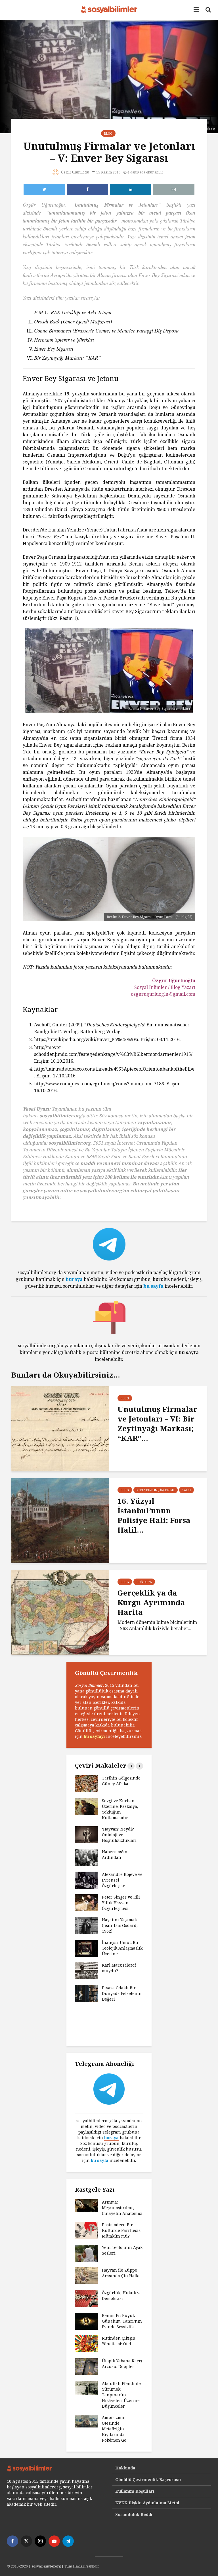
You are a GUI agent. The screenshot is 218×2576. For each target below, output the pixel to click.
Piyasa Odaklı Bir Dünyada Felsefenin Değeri (122, 1993)
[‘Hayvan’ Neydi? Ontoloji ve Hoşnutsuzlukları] (86, 1834)
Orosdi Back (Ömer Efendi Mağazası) (73, 321)
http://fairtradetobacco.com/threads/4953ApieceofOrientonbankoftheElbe (114, 1069)
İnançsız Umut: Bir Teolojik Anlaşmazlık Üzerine (122, 1948)
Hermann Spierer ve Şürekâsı (64, 339)
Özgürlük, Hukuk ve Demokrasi (122, 2296)
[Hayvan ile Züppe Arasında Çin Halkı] (86, 2275)
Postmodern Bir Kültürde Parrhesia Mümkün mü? (121, 2230)
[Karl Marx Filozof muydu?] (86, 1970)
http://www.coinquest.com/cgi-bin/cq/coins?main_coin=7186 (99, 1084)
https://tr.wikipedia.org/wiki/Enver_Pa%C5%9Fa (86, 1039)
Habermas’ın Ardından (115, 1854)
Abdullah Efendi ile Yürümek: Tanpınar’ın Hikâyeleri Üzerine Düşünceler (121, 2395)
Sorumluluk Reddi (134, 2514)
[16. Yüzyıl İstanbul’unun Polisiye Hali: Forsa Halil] (60, 1520)
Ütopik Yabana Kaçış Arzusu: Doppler (122, 2364)
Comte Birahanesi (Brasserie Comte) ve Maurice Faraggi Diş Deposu (106, 330)
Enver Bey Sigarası (54, 349)
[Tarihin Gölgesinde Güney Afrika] (86, 1783)
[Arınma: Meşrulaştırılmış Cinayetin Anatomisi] (86, 2205)
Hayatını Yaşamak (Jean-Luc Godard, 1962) (120, 1925)
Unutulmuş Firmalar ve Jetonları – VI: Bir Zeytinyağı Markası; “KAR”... (157, 1423)
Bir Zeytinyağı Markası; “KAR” (67, 358)
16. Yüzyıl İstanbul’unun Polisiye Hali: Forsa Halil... (154, 1515)
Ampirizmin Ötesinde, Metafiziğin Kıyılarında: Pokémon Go (114, 2429)
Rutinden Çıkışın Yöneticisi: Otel (119, 2341)
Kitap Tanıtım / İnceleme (156, 1490)
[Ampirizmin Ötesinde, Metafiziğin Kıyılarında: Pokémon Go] (86, 2421)
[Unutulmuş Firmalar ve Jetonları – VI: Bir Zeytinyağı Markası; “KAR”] (60, 1428)
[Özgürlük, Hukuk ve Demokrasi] (86, 2298)
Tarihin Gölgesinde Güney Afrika (121, 1781)
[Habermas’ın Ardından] (86, 1857)
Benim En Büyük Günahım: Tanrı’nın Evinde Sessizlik (122, 2321)
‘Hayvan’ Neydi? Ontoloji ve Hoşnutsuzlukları (119, 1835)
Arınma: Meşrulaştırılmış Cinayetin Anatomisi (122, 2208)
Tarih (186, 1490)
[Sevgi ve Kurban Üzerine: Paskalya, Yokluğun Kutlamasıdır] (86, 1806)
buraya (74, 1279)
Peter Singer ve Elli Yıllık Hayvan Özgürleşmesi (121, 1903)
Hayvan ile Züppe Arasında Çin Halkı (121, 2273)
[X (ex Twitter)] (26, 2541)
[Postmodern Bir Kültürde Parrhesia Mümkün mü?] (86, 2230)
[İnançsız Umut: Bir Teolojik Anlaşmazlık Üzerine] (86, 1948)
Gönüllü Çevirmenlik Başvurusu (148, 2479)
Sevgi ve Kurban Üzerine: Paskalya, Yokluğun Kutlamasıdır (120, 1809)
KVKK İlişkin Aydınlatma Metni (147, 2503)
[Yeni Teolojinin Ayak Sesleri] (86, 2253)
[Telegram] (68, 2541)
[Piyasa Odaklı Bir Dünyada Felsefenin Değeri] (86, 1993)
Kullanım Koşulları (135, 2491)
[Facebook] (12, 2541)
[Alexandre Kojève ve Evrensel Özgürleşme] (86, 1880)
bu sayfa (153, 1286)
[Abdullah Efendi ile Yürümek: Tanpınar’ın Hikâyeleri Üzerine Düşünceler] (86, 2387)
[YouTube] (54, 2541)
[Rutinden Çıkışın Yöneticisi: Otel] (86, 2343)
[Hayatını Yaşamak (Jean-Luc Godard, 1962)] (86, 1925)
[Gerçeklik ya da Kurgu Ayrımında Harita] (60, 1612)
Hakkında (125, 2468)
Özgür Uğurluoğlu (75, 172)
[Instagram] (40, 2541)
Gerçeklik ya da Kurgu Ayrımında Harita (151, 1602)
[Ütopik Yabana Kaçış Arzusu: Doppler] (86, 2366)
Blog (108, 134)
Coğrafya (144, 1582)
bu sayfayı (94, 1736)
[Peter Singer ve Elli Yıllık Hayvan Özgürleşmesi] (86, 1902)
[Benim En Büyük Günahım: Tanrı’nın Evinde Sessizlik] (86, 2321)
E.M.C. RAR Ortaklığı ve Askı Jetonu (73, 312)
